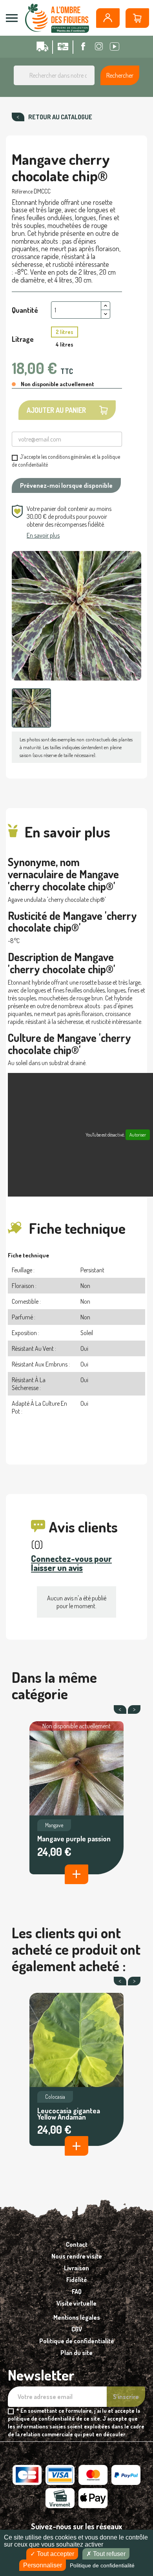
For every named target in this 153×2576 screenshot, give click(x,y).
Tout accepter (55, 2554)
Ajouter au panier (56, 410)
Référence (22, 191)
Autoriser (138, 1135)
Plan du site (76, 2353)
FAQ (77, 2291)
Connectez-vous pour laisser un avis (71, 1563)
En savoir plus (43, 535)
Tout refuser (108, 2554)
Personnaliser (43, 2565)
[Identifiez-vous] (108, 18)
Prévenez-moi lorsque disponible (66, 485)
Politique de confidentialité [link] (102, 2565)
